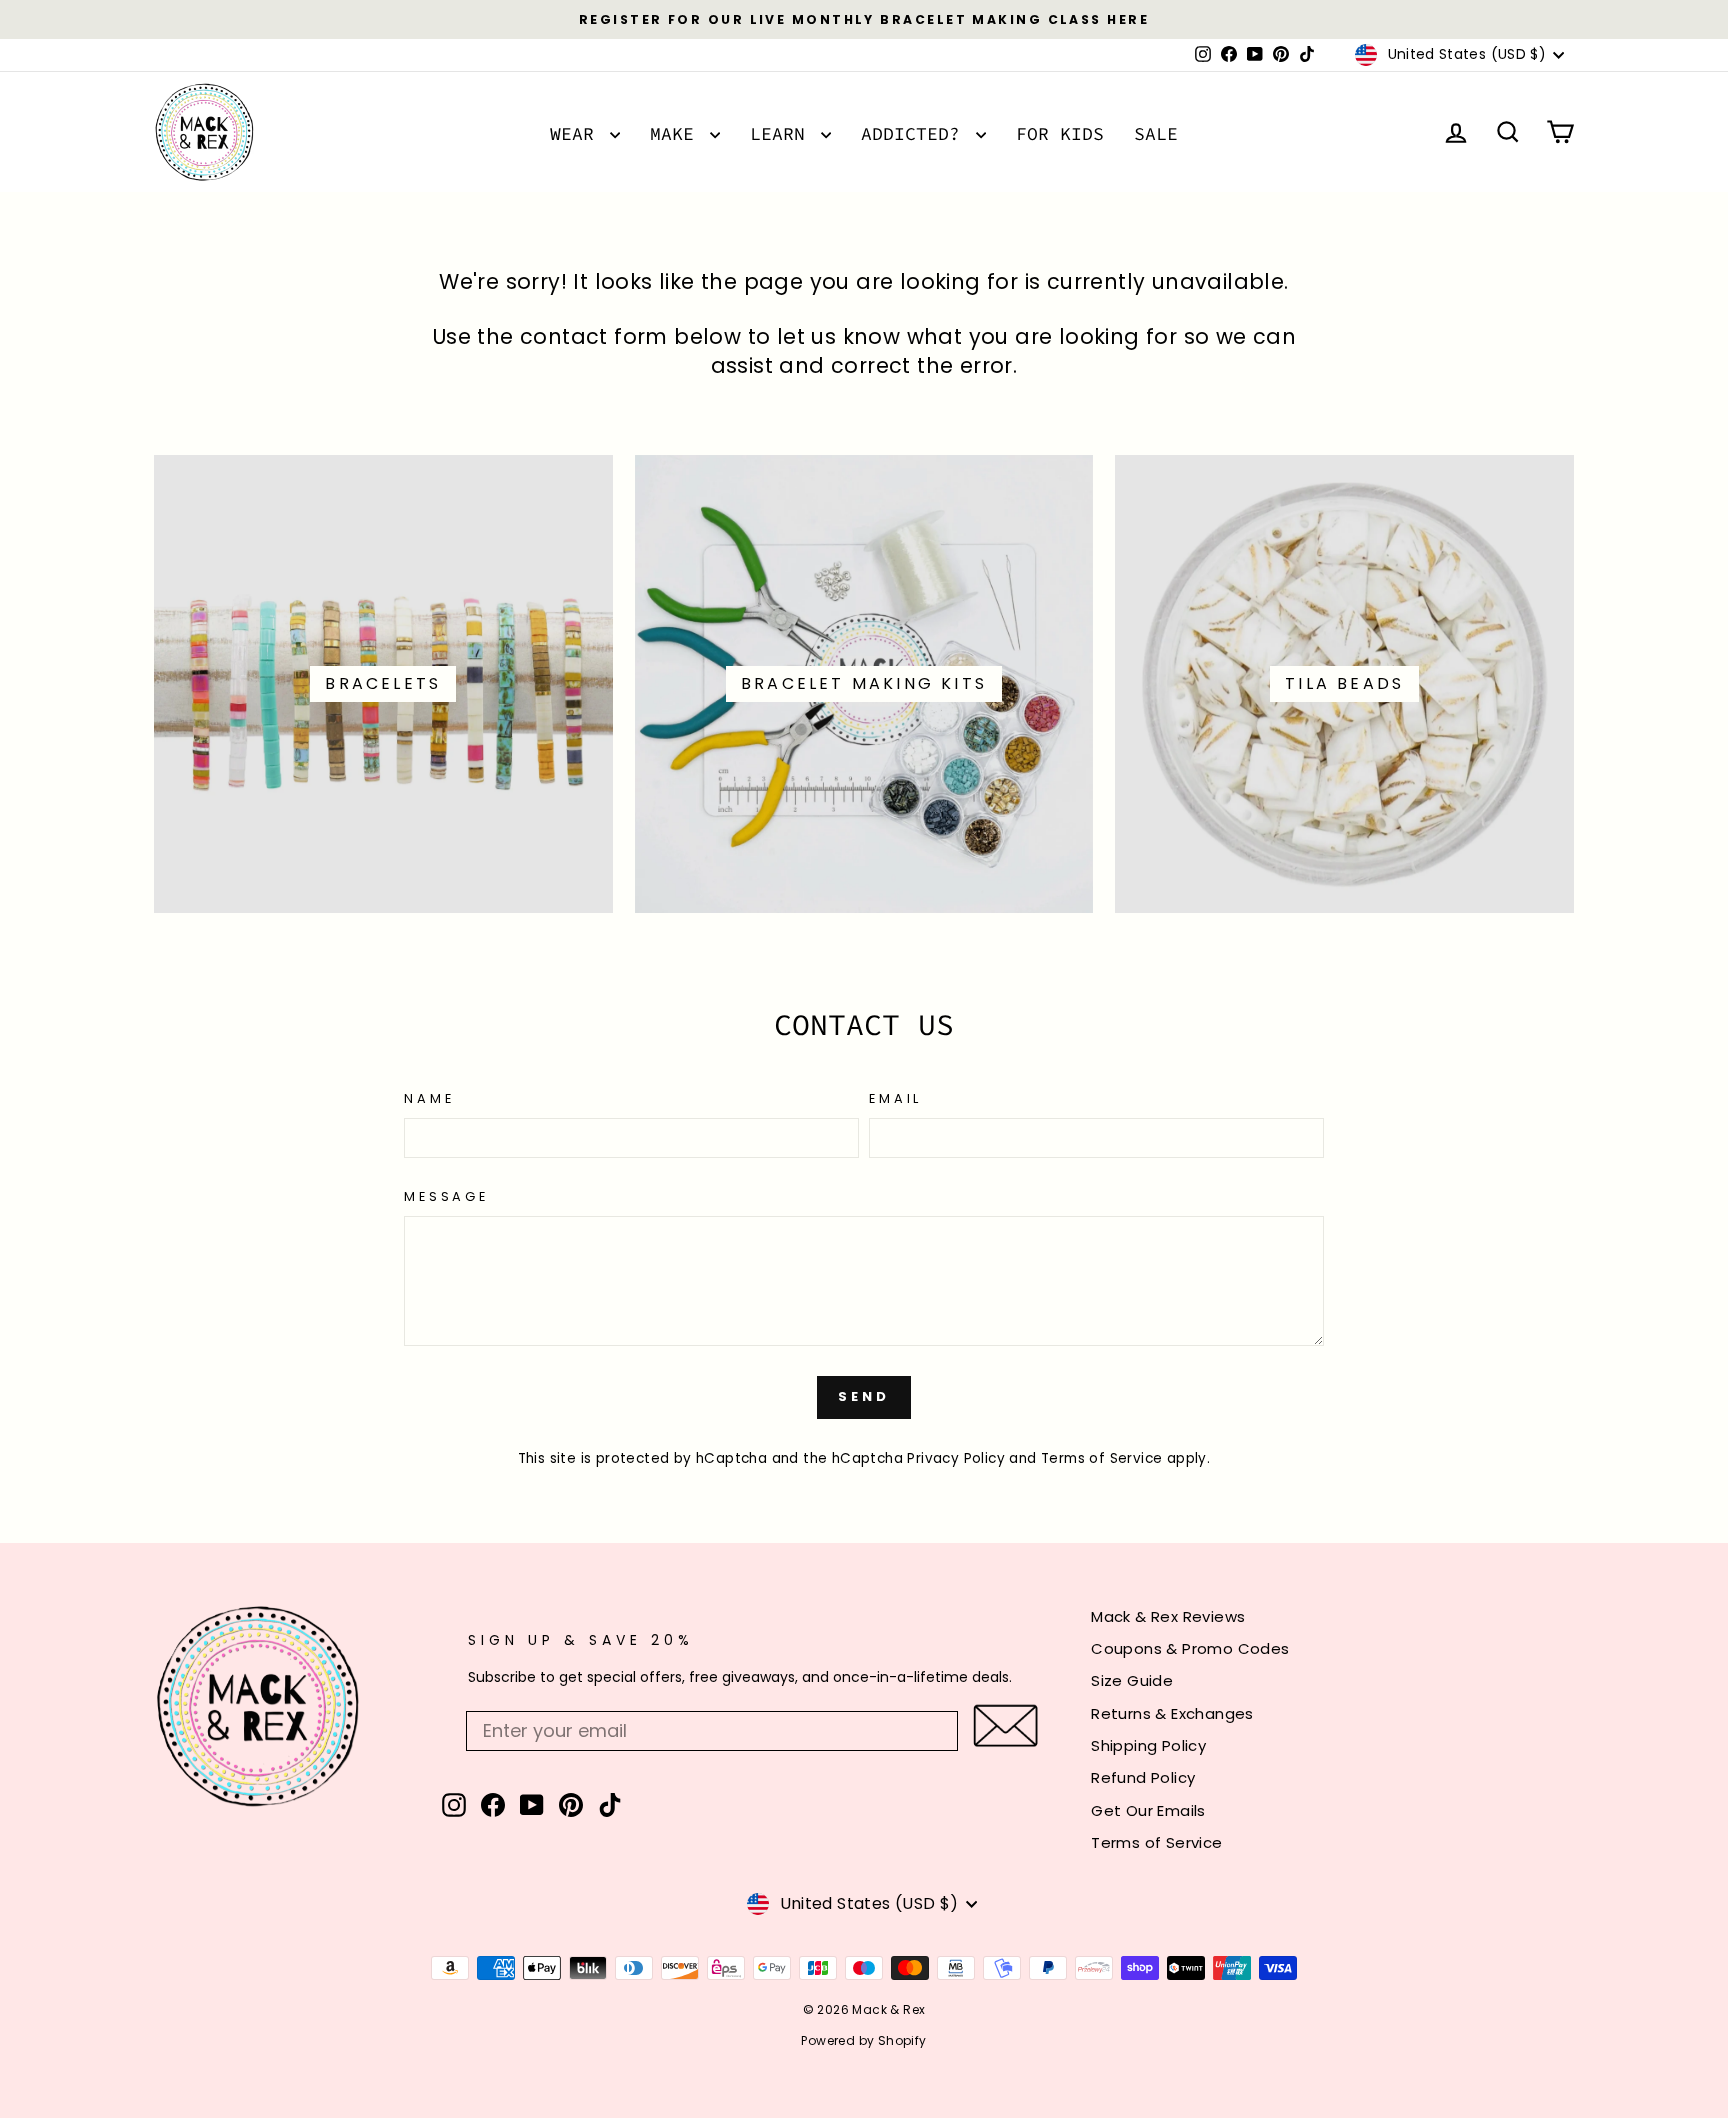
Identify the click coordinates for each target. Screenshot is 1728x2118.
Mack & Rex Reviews (1168, 1616)
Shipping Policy (1148, 1745)
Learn (783, 133)
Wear (577, 133)
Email (895, 1098)
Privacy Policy (956, 1458)
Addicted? (916, 133)
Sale (1156, 133)
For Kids (1060, 133)
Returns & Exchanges (1172, 1713)
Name (429, 1098)
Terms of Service (1101, 1458)
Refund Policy (1143, 1777)
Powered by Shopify (863, 2040)
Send (864, 1396)
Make (677, 133)
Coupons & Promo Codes (1190, 1648)
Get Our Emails (1148, 1810)
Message (446, 1196)
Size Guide (1132, 1680)
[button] (1005, 1725)
